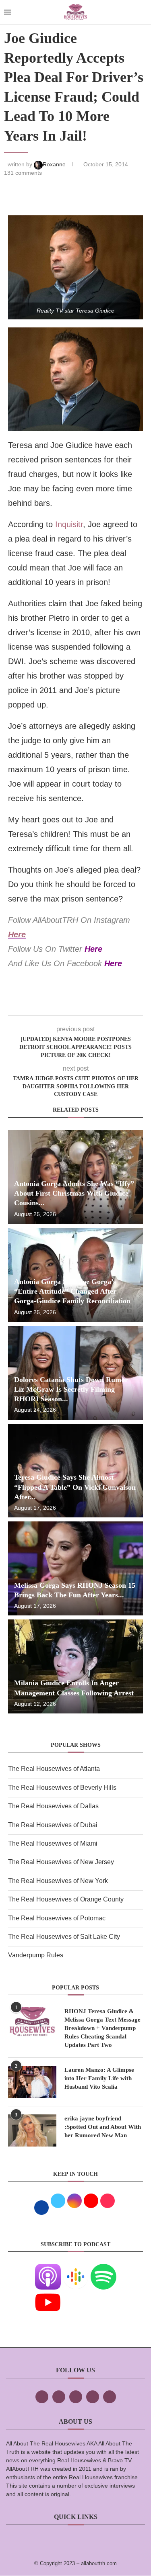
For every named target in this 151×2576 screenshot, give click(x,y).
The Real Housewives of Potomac (57, 1918)
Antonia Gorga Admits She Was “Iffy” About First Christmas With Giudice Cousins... (74, 1193)
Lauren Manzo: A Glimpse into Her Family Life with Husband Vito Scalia (99, 2078)
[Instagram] (76, 2397)
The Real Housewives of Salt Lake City (64, 1937)
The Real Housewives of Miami (53, 1843)
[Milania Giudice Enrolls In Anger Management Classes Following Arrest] (75, 1666)
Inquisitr (69, 524)
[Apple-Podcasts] (48, 2269)
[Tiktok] (93, 2397)
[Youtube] (48, 2295)
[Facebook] (42, 2397)
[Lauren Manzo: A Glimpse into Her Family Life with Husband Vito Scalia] (32, 2082)
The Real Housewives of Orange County (66, 1899)
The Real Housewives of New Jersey (61, 1862)
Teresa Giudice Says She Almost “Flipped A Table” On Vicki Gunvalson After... (75, 1487)
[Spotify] (103, 2269)
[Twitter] (59, 2397)
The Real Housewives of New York (58, 1881)
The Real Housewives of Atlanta (54, 1769)
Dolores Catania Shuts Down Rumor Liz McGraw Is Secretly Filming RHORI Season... (71, 1389)
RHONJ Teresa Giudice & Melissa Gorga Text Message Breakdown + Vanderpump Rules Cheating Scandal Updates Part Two (102, 2028)
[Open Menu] (8, 12)
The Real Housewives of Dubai (53, 1825)
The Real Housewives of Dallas (53, 1806)
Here (17, 934)
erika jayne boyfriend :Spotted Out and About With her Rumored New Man (103, 2127)
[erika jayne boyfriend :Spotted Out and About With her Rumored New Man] (32, 2130)
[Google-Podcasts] (76, 2269)
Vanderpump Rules (36, 1955)
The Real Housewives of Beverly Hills (62, 1788)
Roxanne (55, 164)
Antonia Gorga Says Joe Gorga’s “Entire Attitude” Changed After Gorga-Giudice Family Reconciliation (72, 1291)
